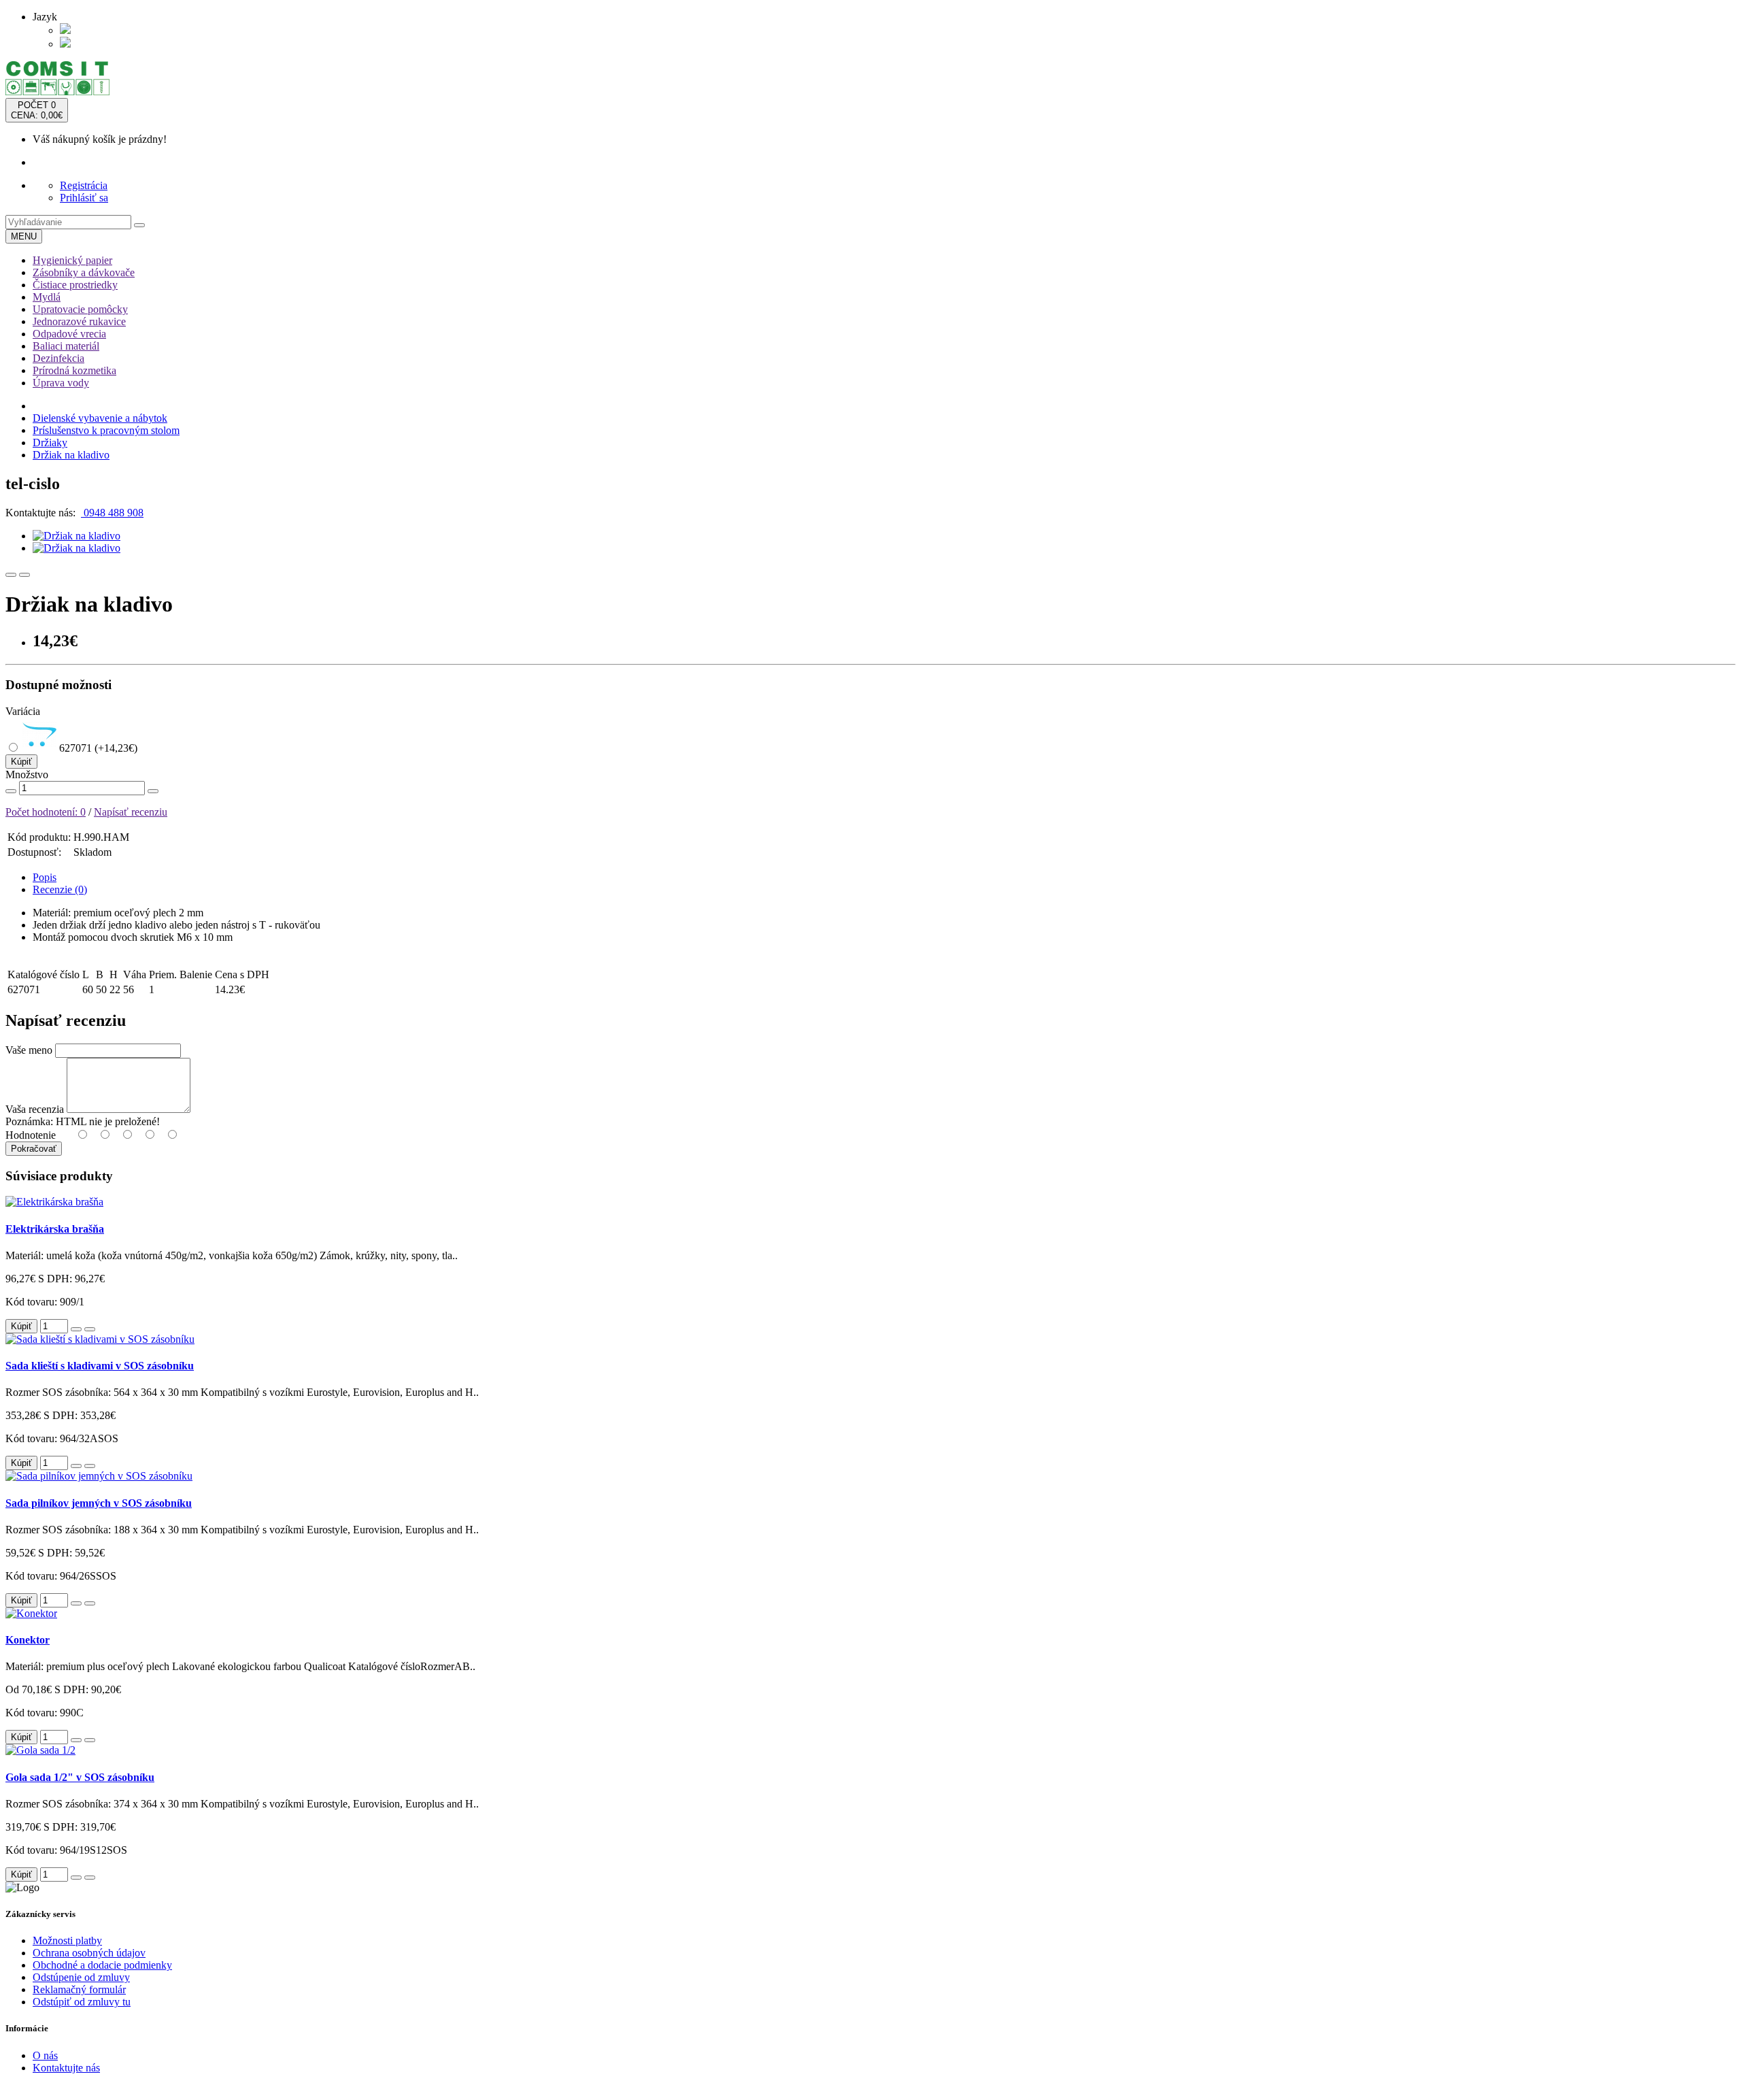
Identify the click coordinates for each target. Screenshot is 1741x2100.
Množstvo (27, 774)
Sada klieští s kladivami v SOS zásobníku (100, 1366)
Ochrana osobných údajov (89, 1953)
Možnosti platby (67, 1940)
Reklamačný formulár (79, 1989)
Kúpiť (21, 762)
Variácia (23, 711)
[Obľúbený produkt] (11, 575)
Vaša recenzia (35, 1109)
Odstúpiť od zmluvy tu (82, 2002)
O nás (45, 2055)
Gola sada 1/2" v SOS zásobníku (80, 1777)
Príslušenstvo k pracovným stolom (106, 430)
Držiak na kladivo (71, 455)
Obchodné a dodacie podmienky (102, 1965)
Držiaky (50, 443)
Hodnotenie (31, 1135)
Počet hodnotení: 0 (46, 812)
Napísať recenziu (131, 812)
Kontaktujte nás (66, 2068)
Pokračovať (34, 1149)
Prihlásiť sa (84, 198)
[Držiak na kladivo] (77, 536)
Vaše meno (29, 1050)
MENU (24, 236)
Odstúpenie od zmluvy (81, 1977)
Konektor (28, 1640)
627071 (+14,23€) (97, 748)
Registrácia (84, 185)
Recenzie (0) (60, 889)
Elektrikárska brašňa (55, 1229)
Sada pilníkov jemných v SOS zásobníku (99, 1503)
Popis (45, 877)
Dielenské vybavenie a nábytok (100, 418)
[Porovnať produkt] (24, 575)
